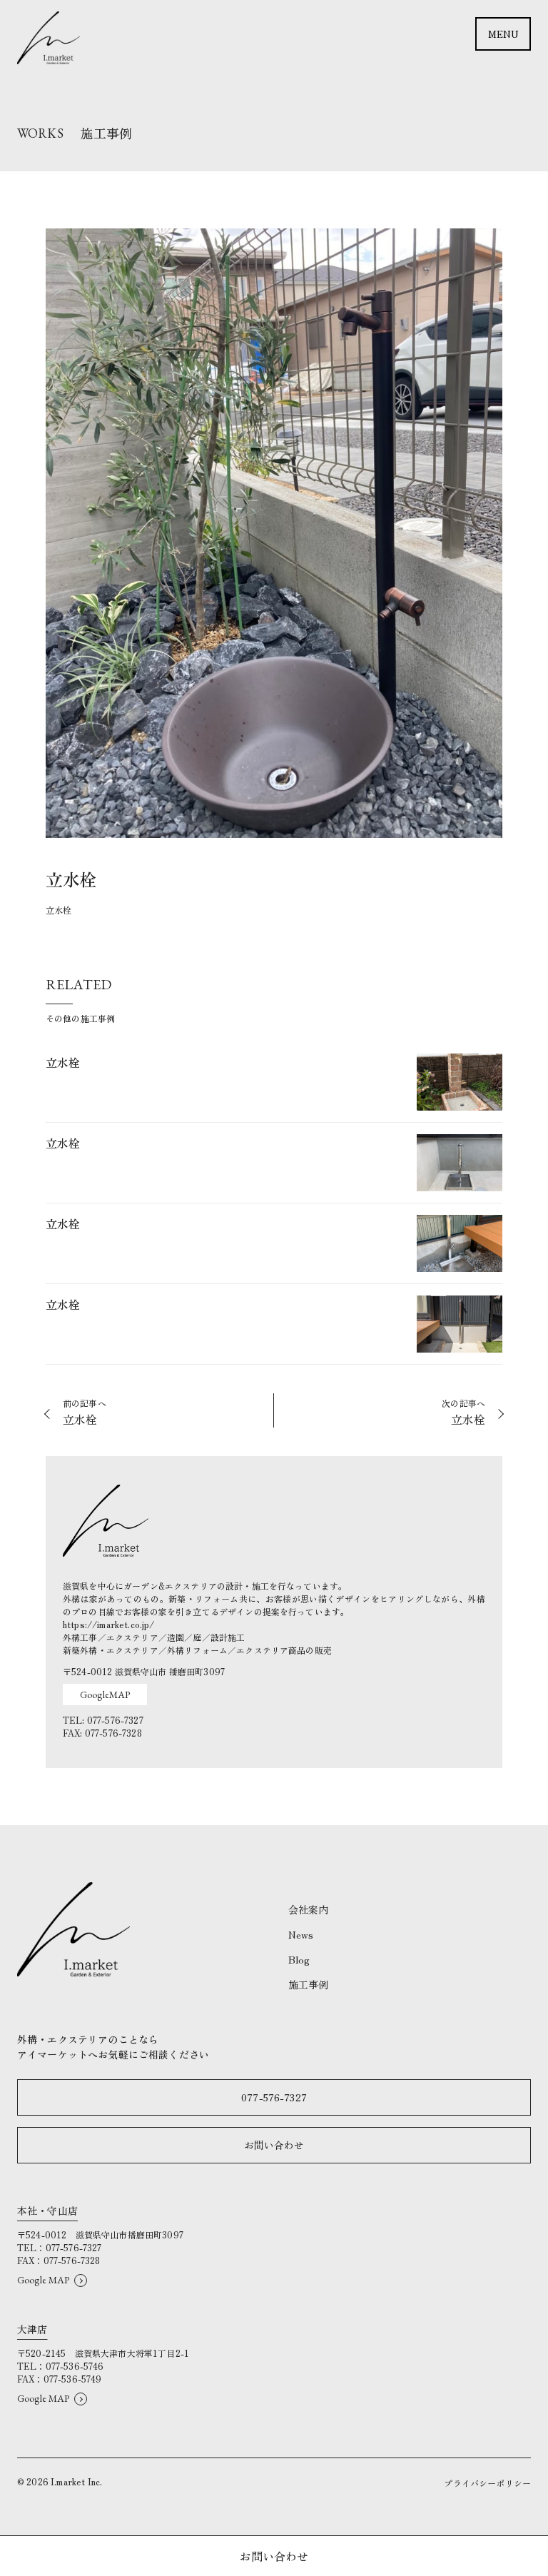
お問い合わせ (274, 2145)
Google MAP (44, 2280)
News (301, 1934)
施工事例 (309, 1984)
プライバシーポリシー (487, 2483)
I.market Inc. (76, 2481)
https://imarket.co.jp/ (109, 1624)
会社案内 (309, 1909)
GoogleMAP (105, 1694)
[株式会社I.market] (49, 38)
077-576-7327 (274, 2097)
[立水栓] (274, 1088)
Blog (299, 1959)
